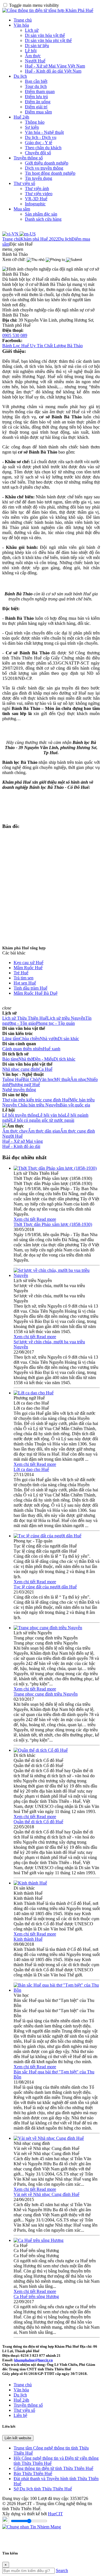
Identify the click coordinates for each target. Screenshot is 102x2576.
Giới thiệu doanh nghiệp (47, 163)
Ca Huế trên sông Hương (36, 2296)
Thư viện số (24, 183)
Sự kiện (32, 127)
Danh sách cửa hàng (43, 219)
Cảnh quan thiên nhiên (23, 1049)
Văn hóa (21, 25)
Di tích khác (64, 1059)
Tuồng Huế (12, 1079)
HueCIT (55, 2514)
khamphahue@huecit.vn (33, 2360)
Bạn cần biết (36, 81)
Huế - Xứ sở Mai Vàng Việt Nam (55, 66)
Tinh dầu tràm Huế (30, 988)
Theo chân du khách (43, 148)
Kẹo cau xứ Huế (28, 963)
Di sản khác (68, 1039)
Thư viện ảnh (37, 188)
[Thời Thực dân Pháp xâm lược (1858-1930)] (55, 1168)
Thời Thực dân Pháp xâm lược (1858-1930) (53, 1224)
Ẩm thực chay (15, 1131)
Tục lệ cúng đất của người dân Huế (45, 1587)
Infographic (35, 204)
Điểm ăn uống (38, 102)
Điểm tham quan (40, 91)
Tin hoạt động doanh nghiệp (50, 173)
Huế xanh (52, 1049)
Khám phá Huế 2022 (39, 239)
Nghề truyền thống (19, 1090)
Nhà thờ (26, 1059)
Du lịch (20, 76)
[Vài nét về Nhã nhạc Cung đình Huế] (49, 2138)
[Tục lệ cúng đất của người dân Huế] (47, 1536)
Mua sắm (22, 209)
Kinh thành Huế (28, 1939)
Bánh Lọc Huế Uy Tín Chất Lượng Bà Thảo (42, 346)
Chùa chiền (29, 1039)
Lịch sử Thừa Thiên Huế (25, 1018)
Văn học (46, 1079)
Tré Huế (21, 973)
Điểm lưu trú (36, 97)
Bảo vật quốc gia (75, 1105)
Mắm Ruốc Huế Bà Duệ (36, 993)
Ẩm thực (33, 56)
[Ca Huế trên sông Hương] (39, 2240)
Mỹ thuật (62, 1079)
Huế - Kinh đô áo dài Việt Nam (53, 71)
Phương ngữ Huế (24, 1084)
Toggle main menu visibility (34, 5)
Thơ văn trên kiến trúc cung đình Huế (36, 1100)
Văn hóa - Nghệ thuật (44, 132)
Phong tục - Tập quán (55, 1023)
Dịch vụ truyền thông (44, 168)
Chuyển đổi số (38, 153)
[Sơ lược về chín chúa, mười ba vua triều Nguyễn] (57, 1275)
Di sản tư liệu (37, 46)
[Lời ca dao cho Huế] (34, 1393)
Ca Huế (45, 1069)
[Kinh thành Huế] (30, 1883)
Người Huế (35, 61)
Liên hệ (20, 2415)
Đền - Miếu (43, 1059)
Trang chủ (23, 20)
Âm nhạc (78, 1079)
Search (62, 2570)
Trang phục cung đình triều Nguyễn (46, 1694)
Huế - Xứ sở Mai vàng (23, 1141)
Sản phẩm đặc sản (41, 214)
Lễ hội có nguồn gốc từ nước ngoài (43, 1120)
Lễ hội (31, 51)
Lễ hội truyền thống (20, 1115)
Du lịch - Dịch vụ (41, 137)
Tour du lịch (36, 86)
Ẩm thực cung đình (77, 1131)
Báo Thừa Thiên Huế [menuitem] (33, 2473)
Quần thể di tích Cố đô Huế (38, 1822)
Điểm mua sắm (38, 112)
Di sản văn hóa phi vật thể (48, 40)
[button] (13, 249)
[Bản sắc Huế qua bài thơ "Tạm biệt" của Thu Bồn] (57, 1990)
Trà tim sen (24, 978)
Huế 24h (21, 117)
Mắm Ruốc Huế (28, 968)
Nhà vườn (49, 1039)
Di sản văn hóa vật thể (45, 35)
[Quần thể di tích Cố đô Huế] (41, 1750)
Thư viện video (39, 194)
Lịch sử (32, 30)
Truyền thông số (28, 158)
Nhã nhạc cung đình (20, 1069)
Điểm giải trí (36, 107)
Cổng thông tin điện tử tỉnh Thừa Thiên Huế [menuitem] (53, 2468)
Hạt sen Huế (25, 983)
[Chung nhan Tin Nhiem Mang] (32, 2527)
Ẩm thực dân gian (44, 1131)
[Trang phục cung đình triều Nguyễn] (48, 1628)
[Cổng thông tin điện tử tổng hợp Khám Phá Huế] (48, 10)
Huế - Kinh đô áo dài (21, 1146)
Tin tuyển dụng (39, 178)
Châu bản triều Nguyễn (39, 1105)
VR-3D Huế (36, 199)
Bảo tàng (10, 1059)
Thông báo (35, 122)
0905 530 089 (15, 335)
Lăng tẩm (11, 1039)
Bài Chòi (31, 1079)
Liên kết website (18, 2438)
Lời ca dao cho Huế (31, 1469)
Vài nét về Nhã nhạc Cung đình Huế (46, 2194)
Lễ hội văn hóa (51, 1115)
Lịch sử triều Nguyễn (66, 1018)
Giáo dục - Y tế (39, 143)
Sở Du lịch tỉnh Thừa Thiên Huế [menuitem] (43, 2489)
